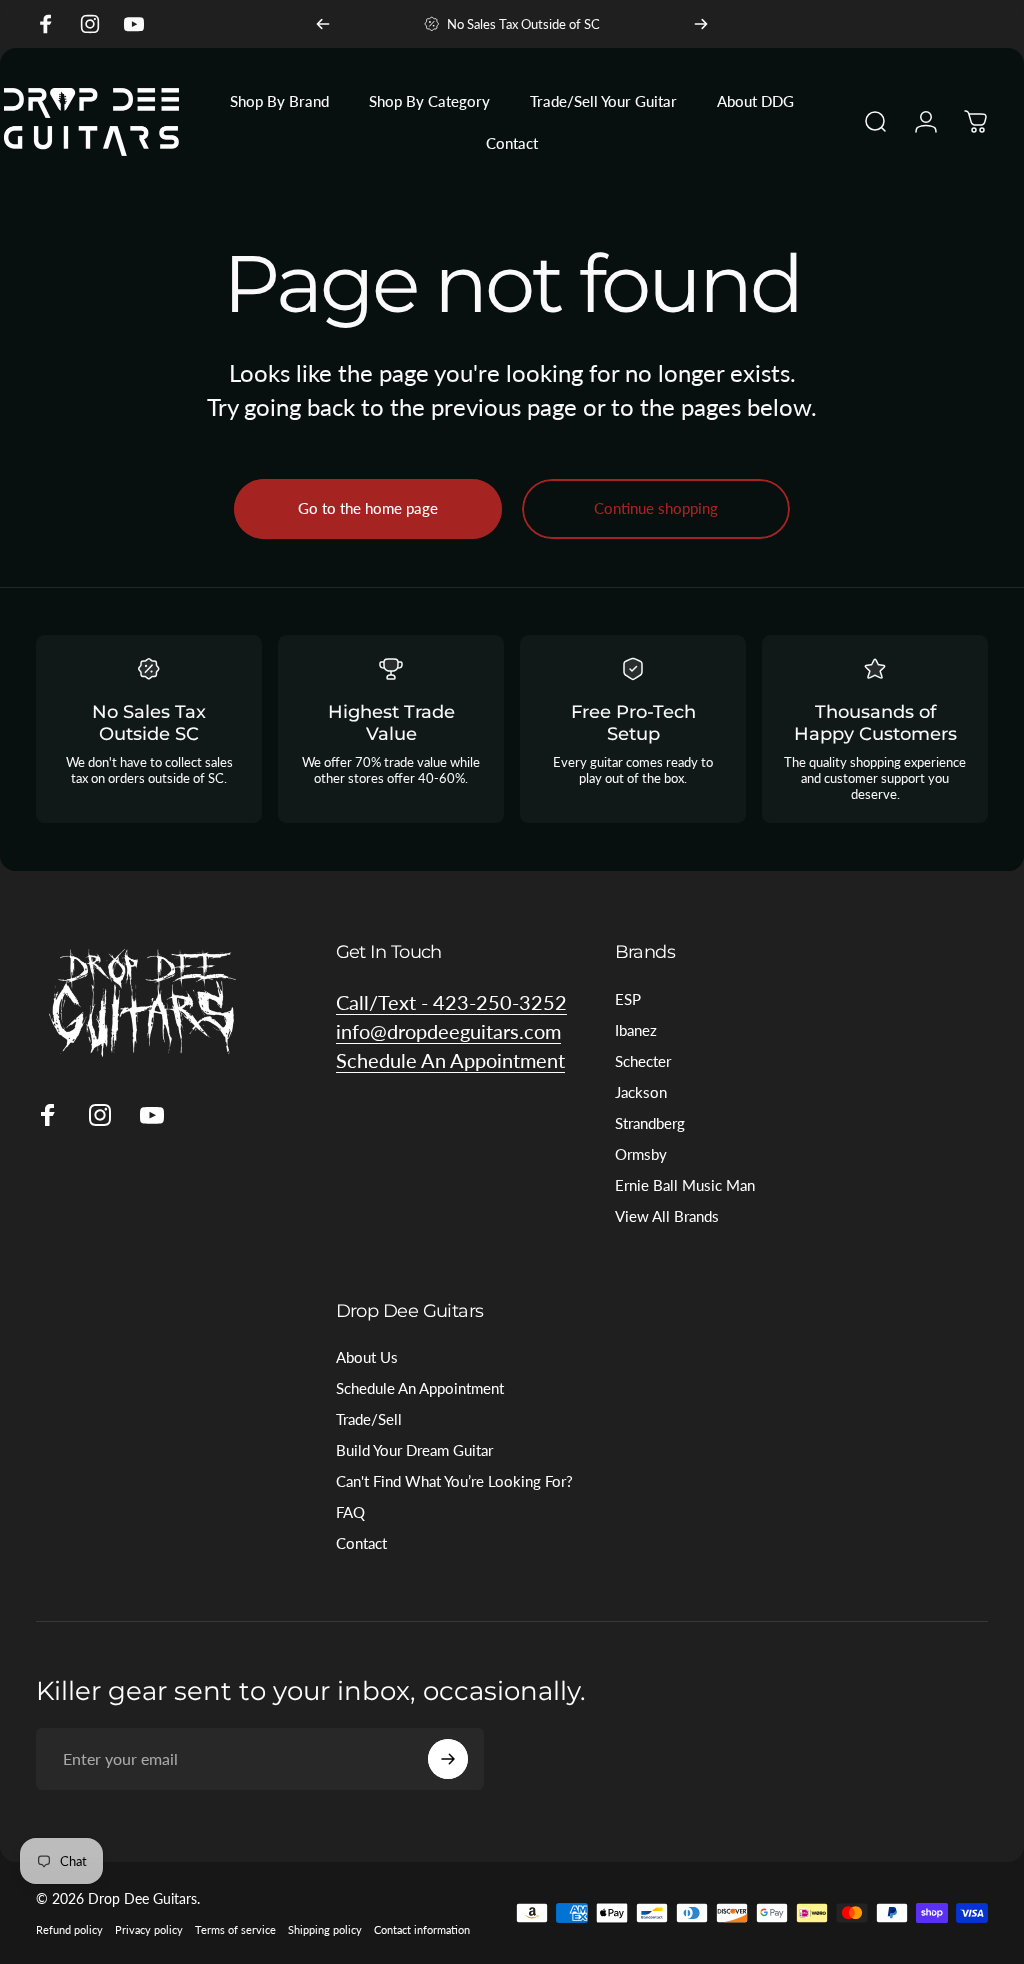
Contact (361, 1543)
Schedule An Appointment (420, 1388)
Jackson (641, 1092)
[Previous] (323, 24)
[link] (450, 1060)
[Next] (701, 24)
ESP (628, 999)
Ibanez (636, 1030)
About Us (367, 1357)
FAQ (350, 1512)
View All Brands (667, 1216)
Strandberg (650, 1123)
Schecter (643, 1061)
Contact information (422, 1929)
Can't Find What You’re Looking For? (454, 1481)
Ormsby (641, 1154)
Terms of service (235, 1929)
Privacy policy (149, 1929)
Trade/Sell (369, 1419)
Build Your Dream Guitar (414, 1450)
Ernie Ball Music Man (685, 1185)
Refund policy (69, 1929)
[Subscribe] (448, 1759)
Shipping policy (325, 1929)
